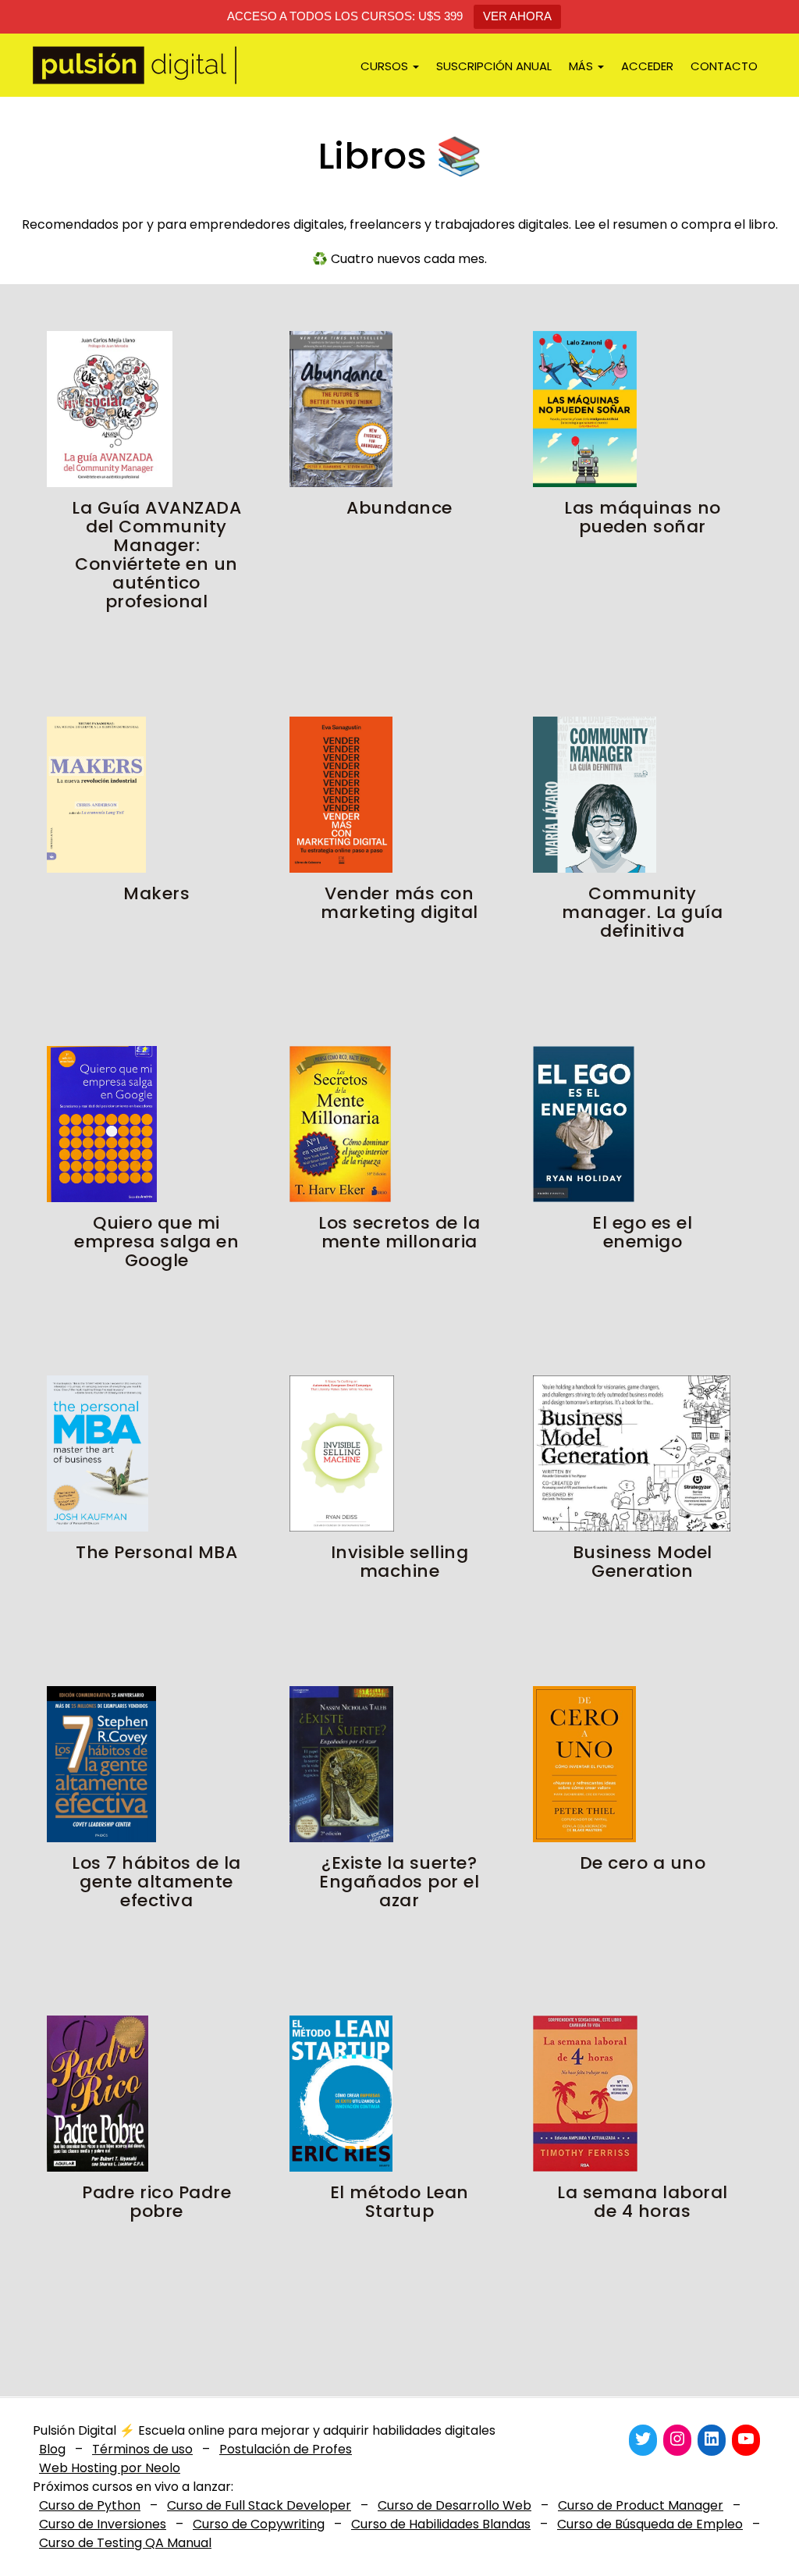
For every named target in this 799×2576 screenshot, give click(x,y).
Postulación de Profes (286, 2449)
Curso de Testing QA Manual (125, 2543)
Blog (52, 2449)
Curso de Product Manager (641, 2505)
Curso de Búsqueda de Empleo (650, 2524)
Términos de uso (142, 2449)
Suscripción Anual (494, 66)
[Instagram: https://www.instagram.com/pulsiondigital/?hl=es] (677, 2439)
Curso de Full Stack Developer (259, 2505)
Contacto (724, 66)
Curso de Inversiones (103, 2524)
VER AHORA (517, 16)
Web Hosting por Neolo (110, 2468)
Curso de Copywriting (259, 2524)
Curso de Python (90, 2505)
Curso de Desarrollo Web (455, 2505)
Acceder (647, 66)
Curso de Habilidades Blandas (441, 2524)
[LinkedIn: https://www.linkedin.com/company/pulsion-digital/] (712, 2439)
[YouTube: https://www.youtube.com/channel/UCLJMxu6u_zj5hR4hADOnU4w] (746, 2439)
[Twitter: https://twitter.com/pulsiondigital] (643, 2439)
